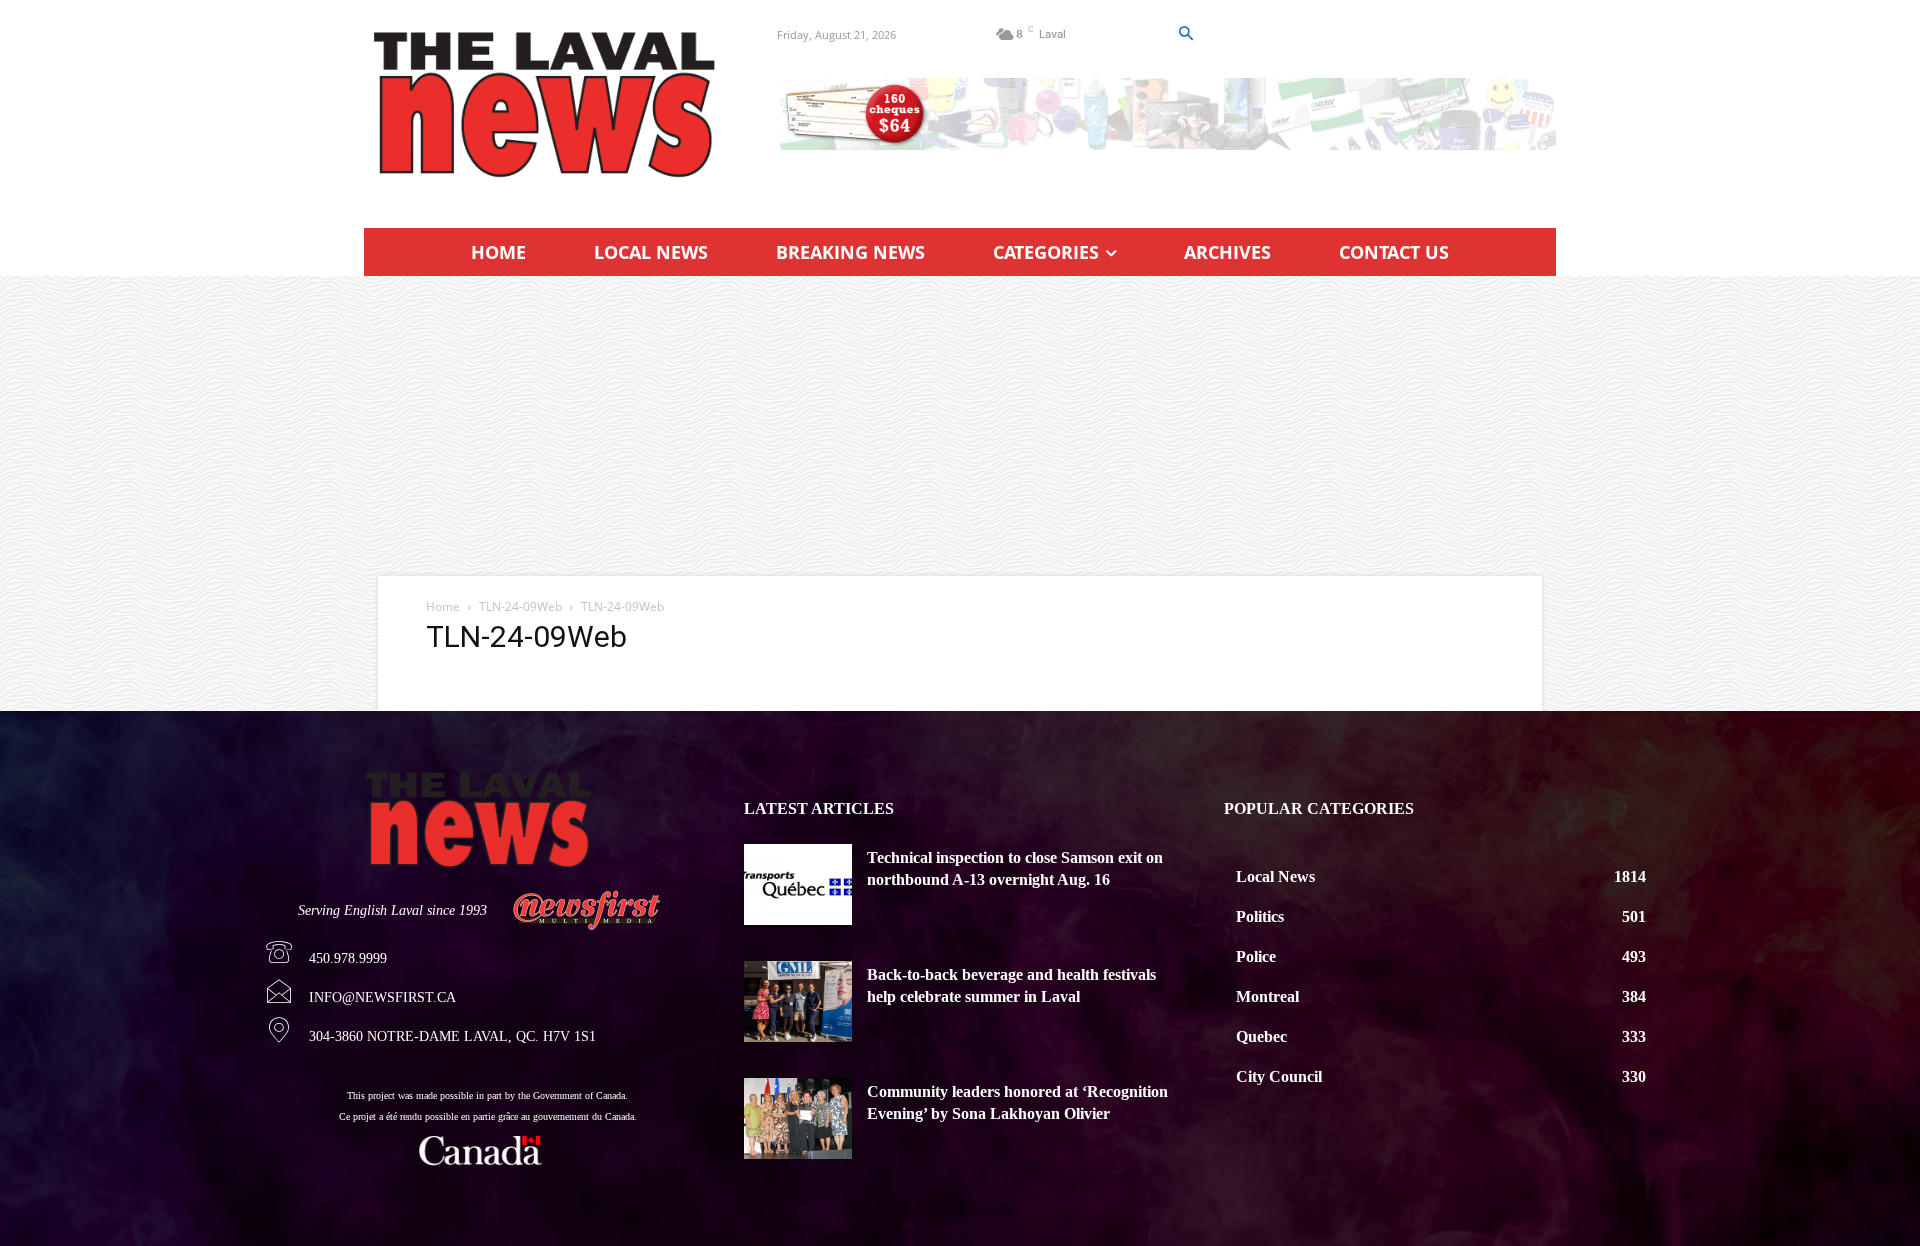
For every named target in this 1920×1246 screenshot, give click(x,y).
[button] (1185, 34)
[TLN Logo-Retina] (546, 105)
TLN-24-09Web (520, 606)
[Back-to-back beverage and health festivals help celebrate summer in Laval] (798, 1001)
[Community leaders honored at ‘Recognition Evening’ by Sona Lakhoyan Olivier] (798, 1118)
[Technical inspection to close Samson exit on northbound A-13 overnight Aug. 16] (798, 884)
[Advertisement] (960, 426)
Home (443, 606)
